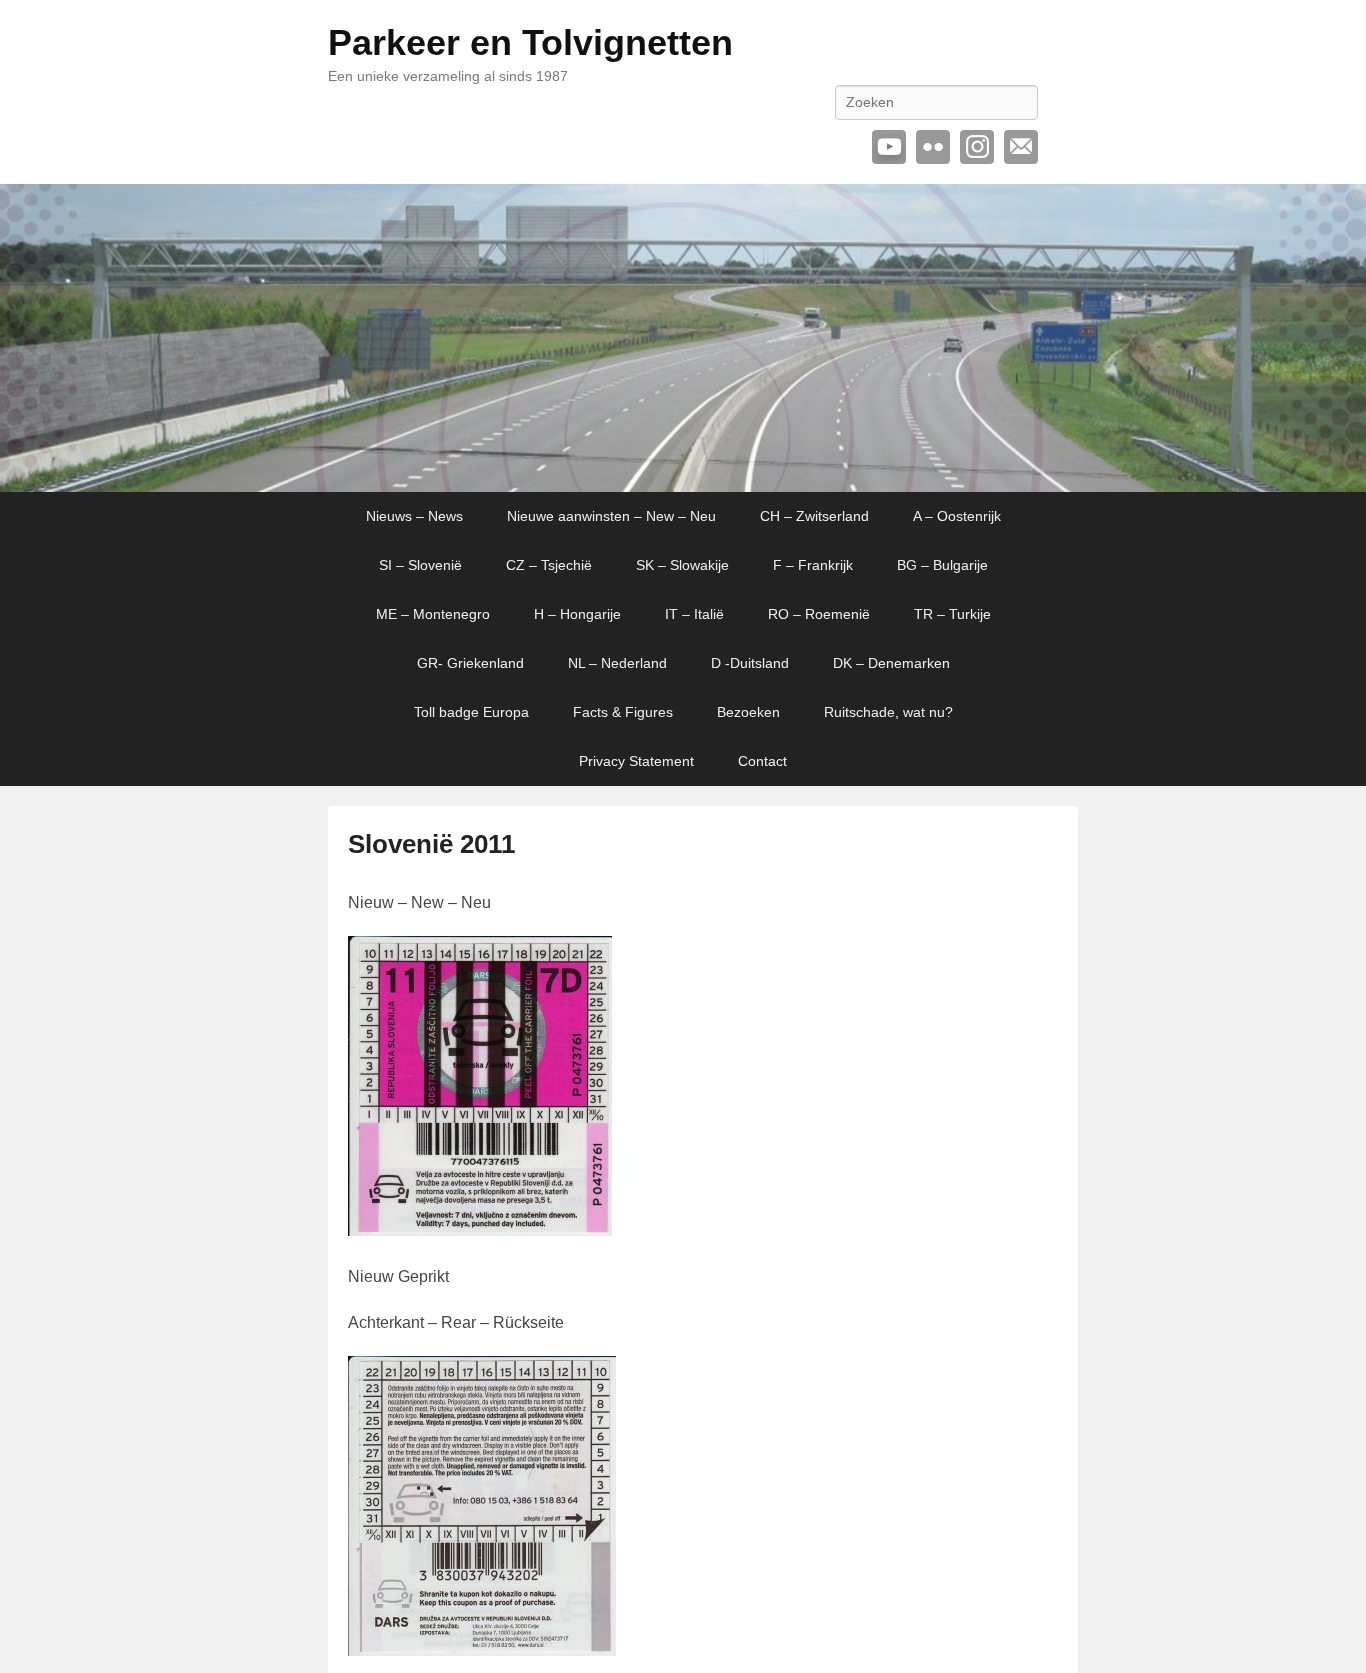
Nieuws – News (414, 516)
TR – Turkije (952, 614)
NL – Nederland (617, 663)
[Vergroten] (586, 962)
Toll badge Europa (471, 712)
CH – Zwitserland (814, 516)
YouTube (889, 147)
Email (1021, 147)
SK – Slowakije (682, 565)
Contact (762, 761)
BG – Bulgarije (942, 565)
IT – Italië (694, 614)
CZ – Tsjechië (549, 565)
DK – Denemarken (891, 663)
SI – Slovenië (420, 565)
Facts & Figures (623, 712)
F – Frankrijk (813, 565)
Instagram (977, 147)
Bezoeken (748, 712)
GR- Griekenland (470, 663)
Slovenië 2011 (431, 844)
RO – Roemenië (819, 614)
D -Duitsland (750, 663)
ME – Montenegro (433, 614)
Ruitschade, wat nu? (888, 712)
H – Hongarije (577, 614)
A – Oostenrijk (957, 516)
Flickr (933, 147)
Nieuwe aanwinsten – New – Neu (611, 516)
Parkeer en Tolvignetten (530, 42)
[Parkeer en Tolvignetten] (683, 338)
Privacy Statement (636, 761)
